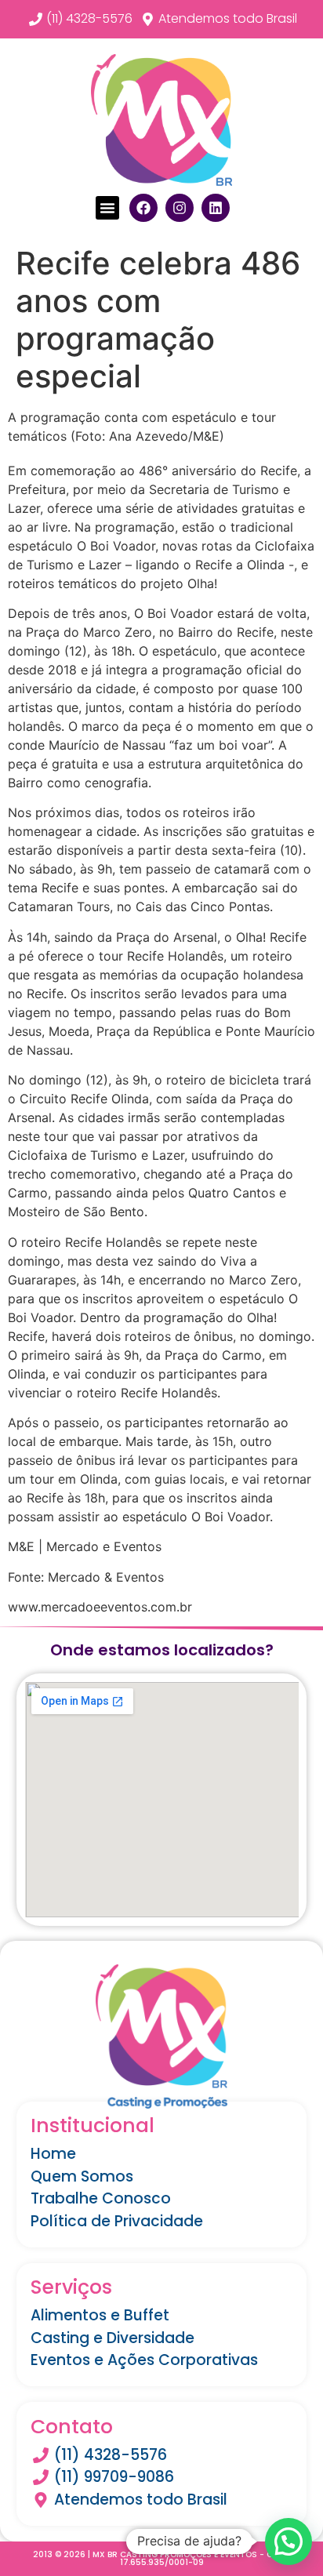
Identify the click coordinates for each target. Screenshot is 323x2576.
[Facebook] (143, 208)
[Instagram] (180, 208)
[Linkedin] (216, 208)
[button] (107, 208)
